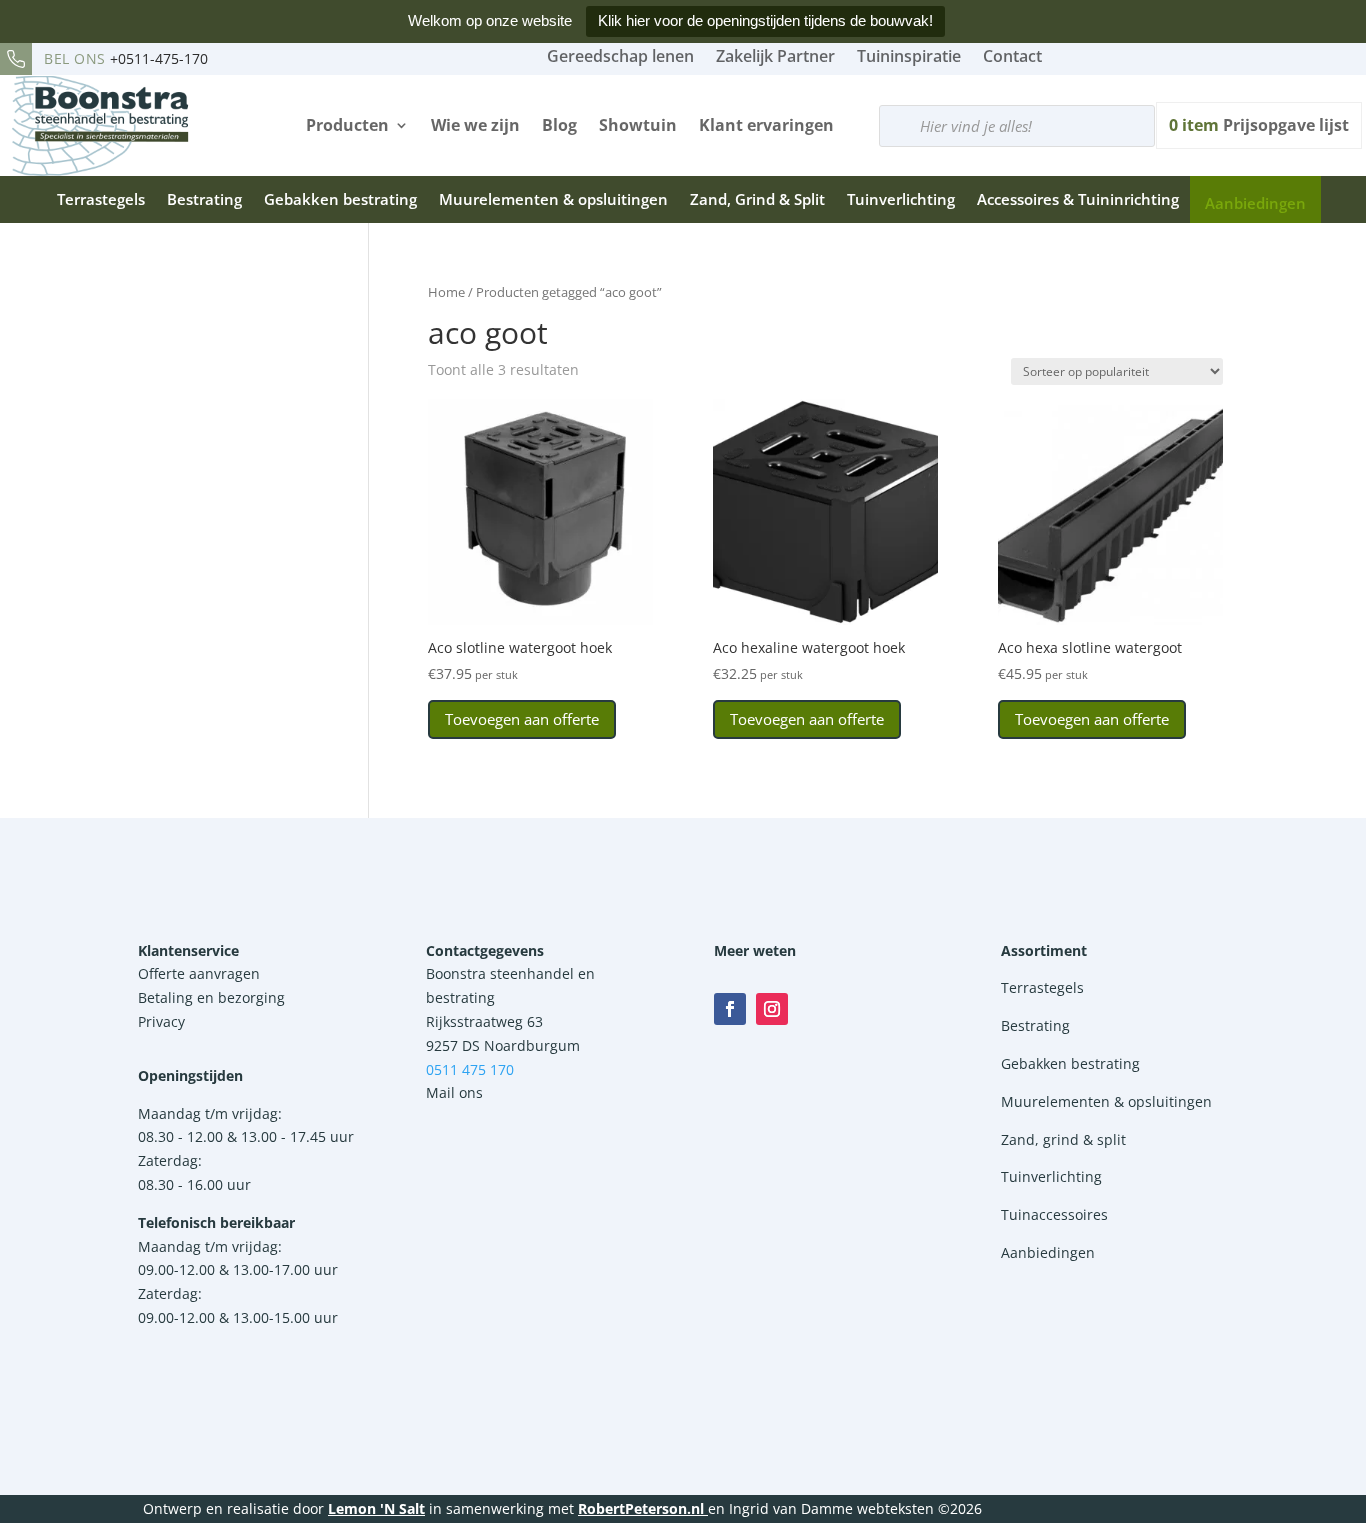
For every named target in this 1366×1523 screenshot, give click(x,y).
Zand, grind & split (1063, 1139)
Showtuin (638, 125)
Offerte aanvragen (199, 973)
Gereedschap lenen (620, 56)
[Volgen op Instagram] (772, 1009)
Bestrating (204, 199)
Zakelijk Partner (775, 56)
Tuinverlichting (901, 199)
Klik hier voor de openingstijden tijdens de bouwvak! (765, 20)
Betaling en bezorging (211, 997)
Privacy (161, 1021)
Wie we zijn (475, 125)
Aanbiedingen (1255, 203)
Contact (1012, 56)
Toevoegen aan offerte (522, 719)
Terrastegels (101, 199)
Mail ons (454, 1092)
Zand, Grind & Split (757, 199)
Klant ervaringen (766, 125)
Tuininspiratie (909, 56)
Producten (347, 125)
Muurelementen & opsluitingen (553, 199)
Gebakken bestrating (340, 199)
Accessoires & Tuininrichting (1078, 199)
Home (446, 292)
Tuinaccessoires (1054, 1214)
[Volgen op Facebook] (730, 1009)
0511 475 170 (470, 1069)
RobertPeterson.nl (641, 1508)
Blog (559, 125)
